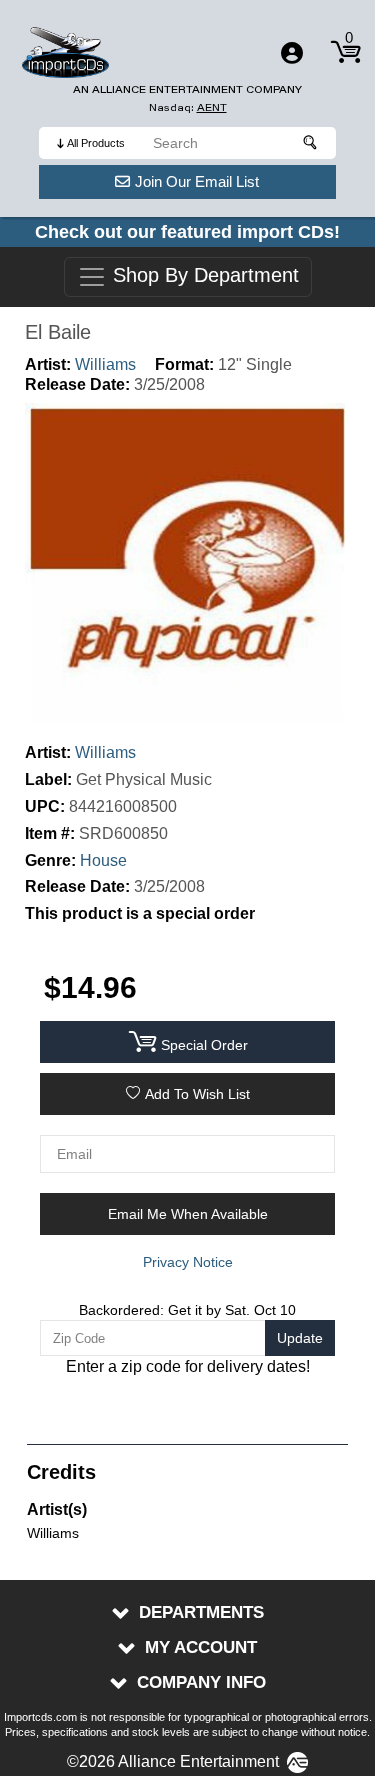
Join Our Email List (197, 181)
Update (300, 1338)
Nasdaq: (188, 107)
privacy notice (188, 1262)
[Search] (311, 143)
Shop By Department (203, 276)
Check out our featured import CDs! (187, 232)
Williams (105, 364)
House (103, 860)
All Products (96, 143)
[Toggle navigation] (292, 53)
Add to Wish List (197, 1094)
